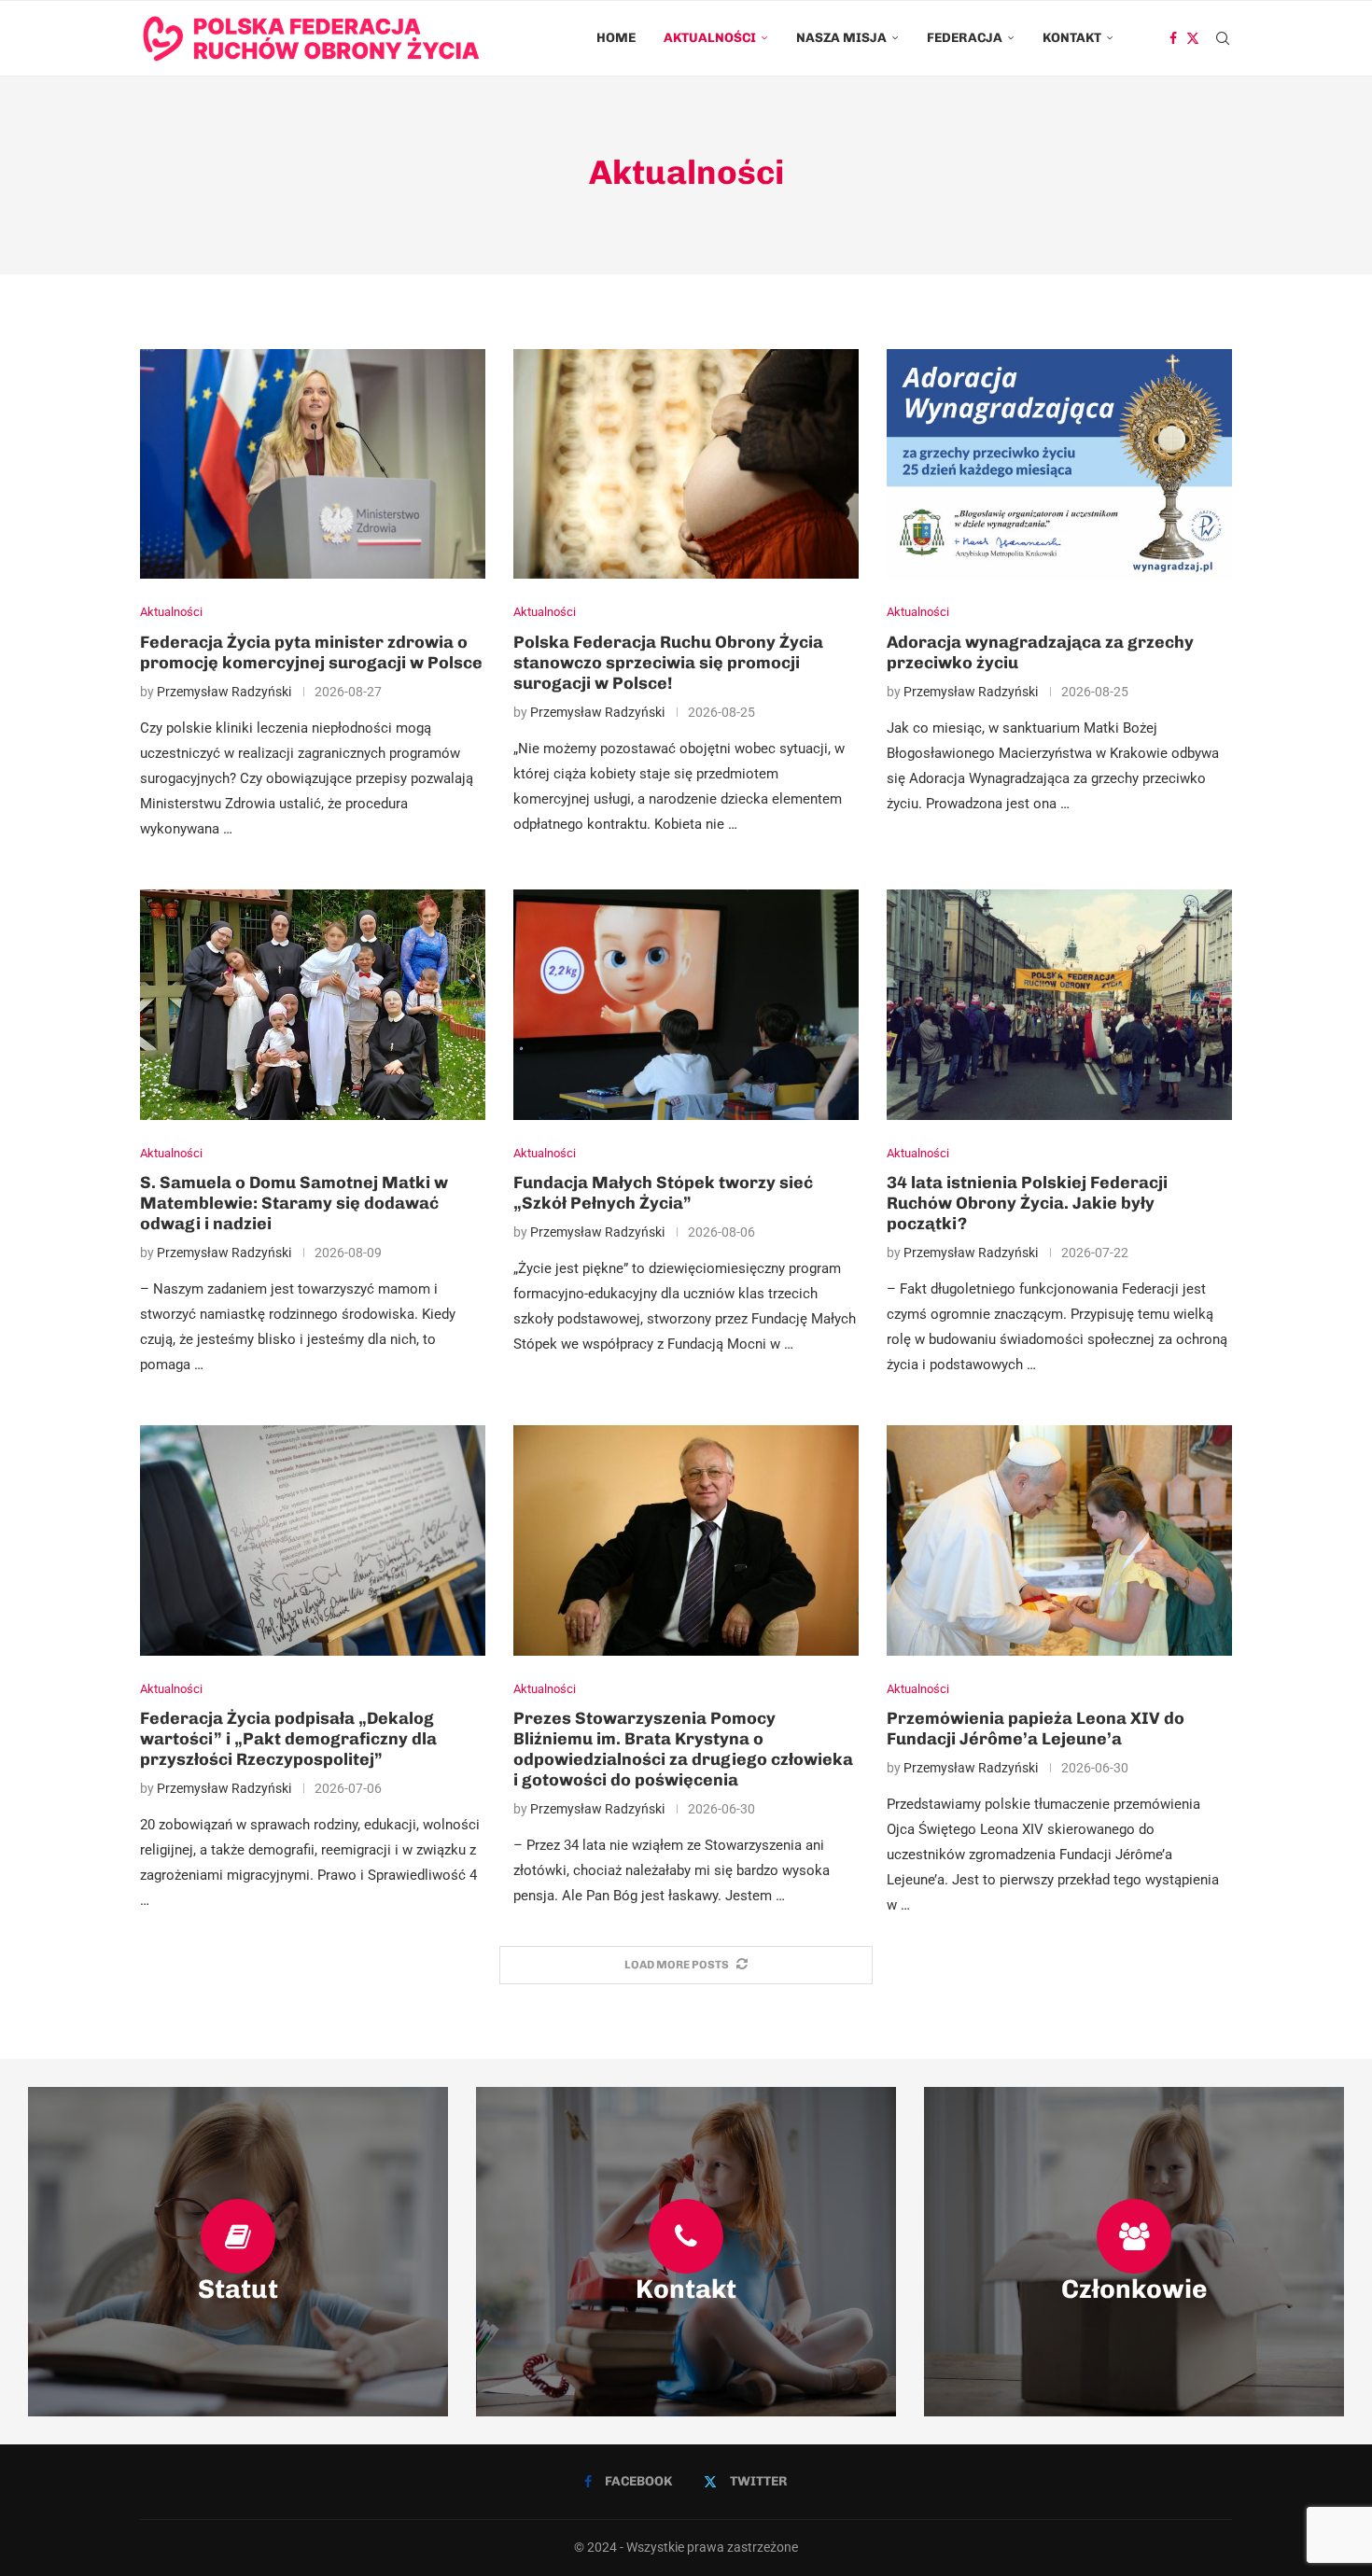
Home (616, 38)
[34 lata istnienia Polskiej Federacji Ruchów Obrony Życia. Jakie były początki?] (1059, 1005)
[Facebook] (1173, 38)
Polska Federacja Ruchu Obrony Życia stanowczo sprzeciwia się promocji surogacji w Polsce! (668, 663)
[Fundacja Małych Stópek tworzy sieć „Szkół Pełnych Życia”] (686, 1005)
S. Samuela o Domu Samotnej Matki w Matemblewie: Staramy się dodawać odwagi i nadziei (294, 1203)
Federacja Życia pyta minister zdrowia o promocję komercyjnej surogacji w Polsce (311, 652)
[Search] (1223, 38)
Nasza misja (841, 38)
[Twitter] (1193, 38)
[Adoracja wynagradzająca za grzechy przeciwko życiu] (1059, 464)
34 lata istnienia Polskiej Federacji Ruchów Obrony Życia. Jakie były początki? (1027, 1203)
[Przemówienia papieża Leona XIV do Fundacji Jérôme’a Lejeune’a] (1059, 1540)
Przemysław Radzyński (224, 692)
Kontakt (1072, 38)
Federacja (965, 38)
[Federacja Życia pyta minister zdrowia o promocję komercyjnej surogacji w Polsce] (313, 464)
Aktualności (710, 38)
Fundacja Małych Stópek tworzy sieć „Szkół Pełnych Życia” (663, 1193)
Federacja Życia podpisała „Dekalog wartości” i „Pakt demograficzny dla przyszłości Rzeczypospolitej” (288, 1739)
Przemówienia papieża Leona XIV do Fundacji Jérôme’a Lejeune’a (1036, 1729)
